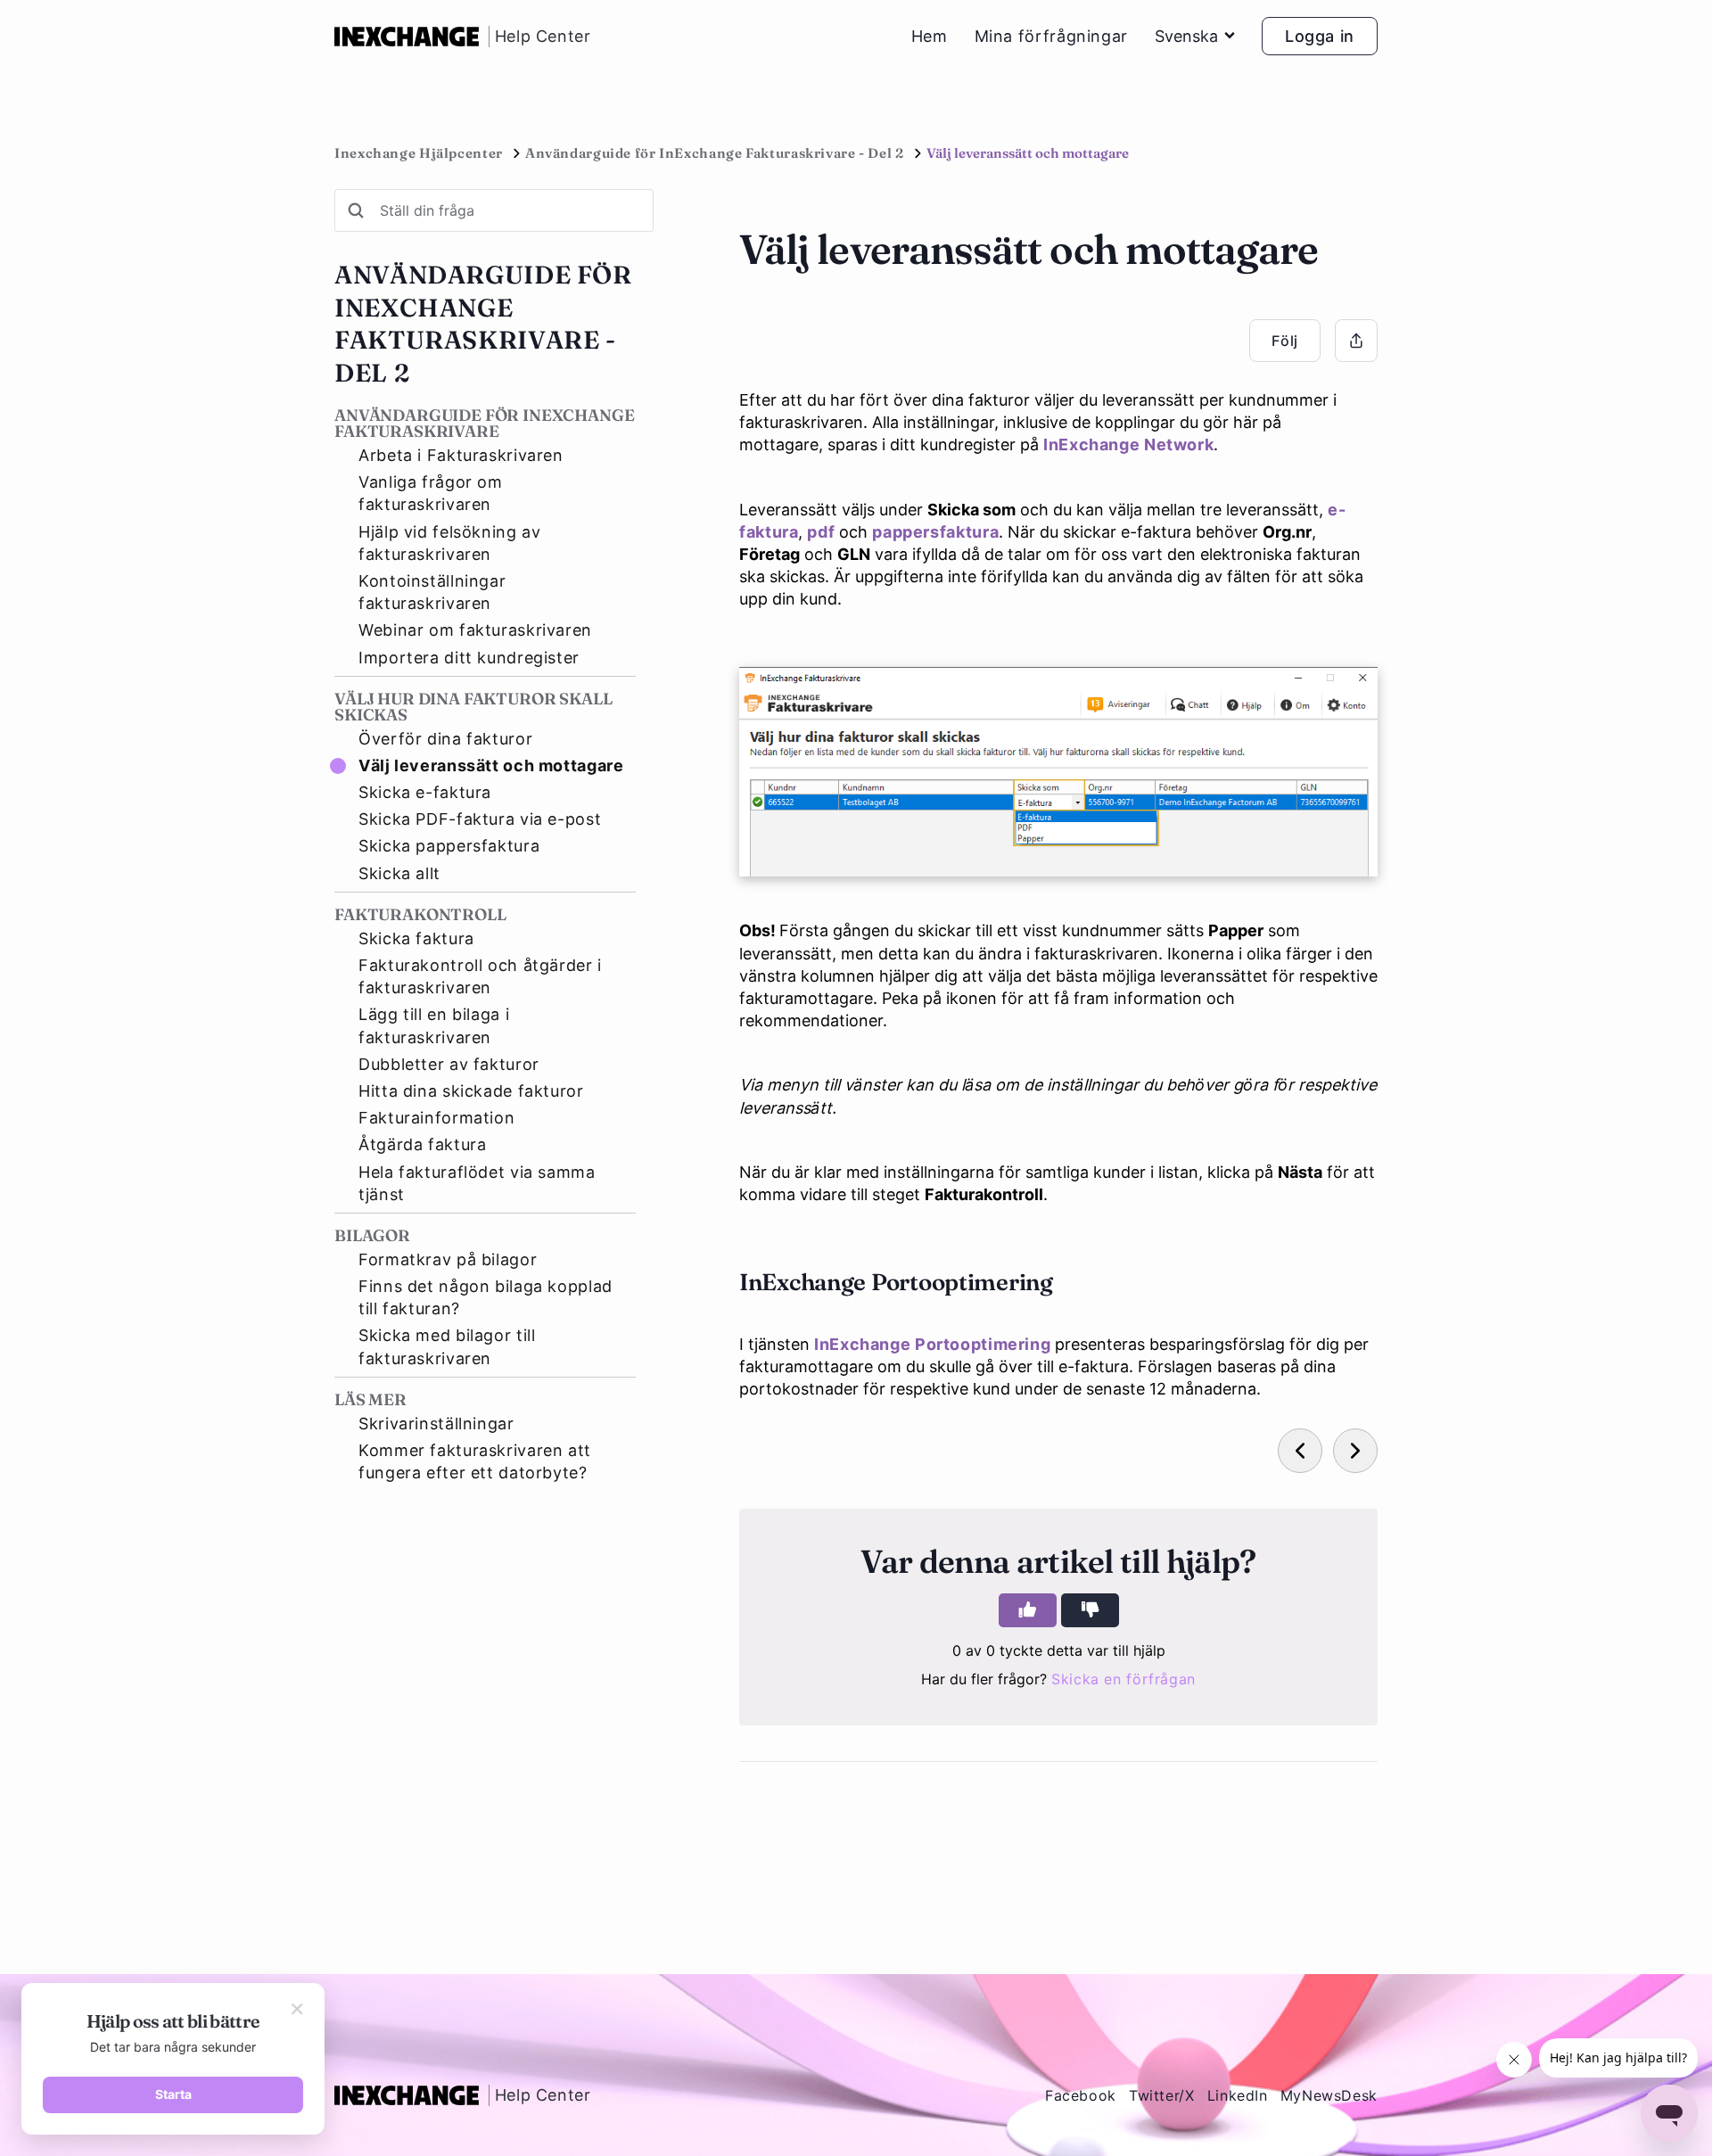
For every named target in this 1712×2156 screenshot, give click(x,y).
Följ (1285, 341)
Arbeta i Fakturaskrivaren (461, 455)
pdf (821, 532)
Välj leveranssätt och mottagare (491, 765)
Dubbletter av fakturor (449, 1064)
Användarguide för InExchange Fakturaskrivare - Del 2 (715, 153)
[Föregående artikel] (1300, 1451)
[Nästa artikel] (1355, 1451)
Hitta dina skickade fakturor (471, 1091)
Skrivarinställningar (436, 1424)
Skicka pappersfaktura (449, 846)
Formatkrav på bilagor (448, 1259)
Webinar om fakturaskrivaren (475, 630)
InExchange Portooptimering (932, 1344)
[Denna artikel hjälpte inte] (1090, 1610)
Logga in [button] (1320, 36)
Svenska (1186, 36)
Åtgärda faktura (422, 1144)
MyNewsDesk (1329, 2095)
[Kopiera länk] (1356, 341)
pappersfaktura (935, 532)
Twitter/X (1162, 2095)
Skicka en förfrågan (1123, 1679)
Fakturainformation (436, 1118)
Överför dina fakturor (445, 739)
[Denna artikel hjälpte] (1028, 1610)
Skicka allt (399, 873)
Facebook (1081, 2095)
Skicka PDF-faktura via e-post (480, 819)
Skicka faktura (416, 938)
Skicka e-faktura (425, 792)
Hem (930, 37)
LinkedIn (1238, 2095)
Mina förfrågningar (1051, 37)
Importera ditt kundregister (469, 658)
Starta (173, 2094)
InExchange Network (1128, 444)
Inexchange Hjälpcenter (419, 153)
